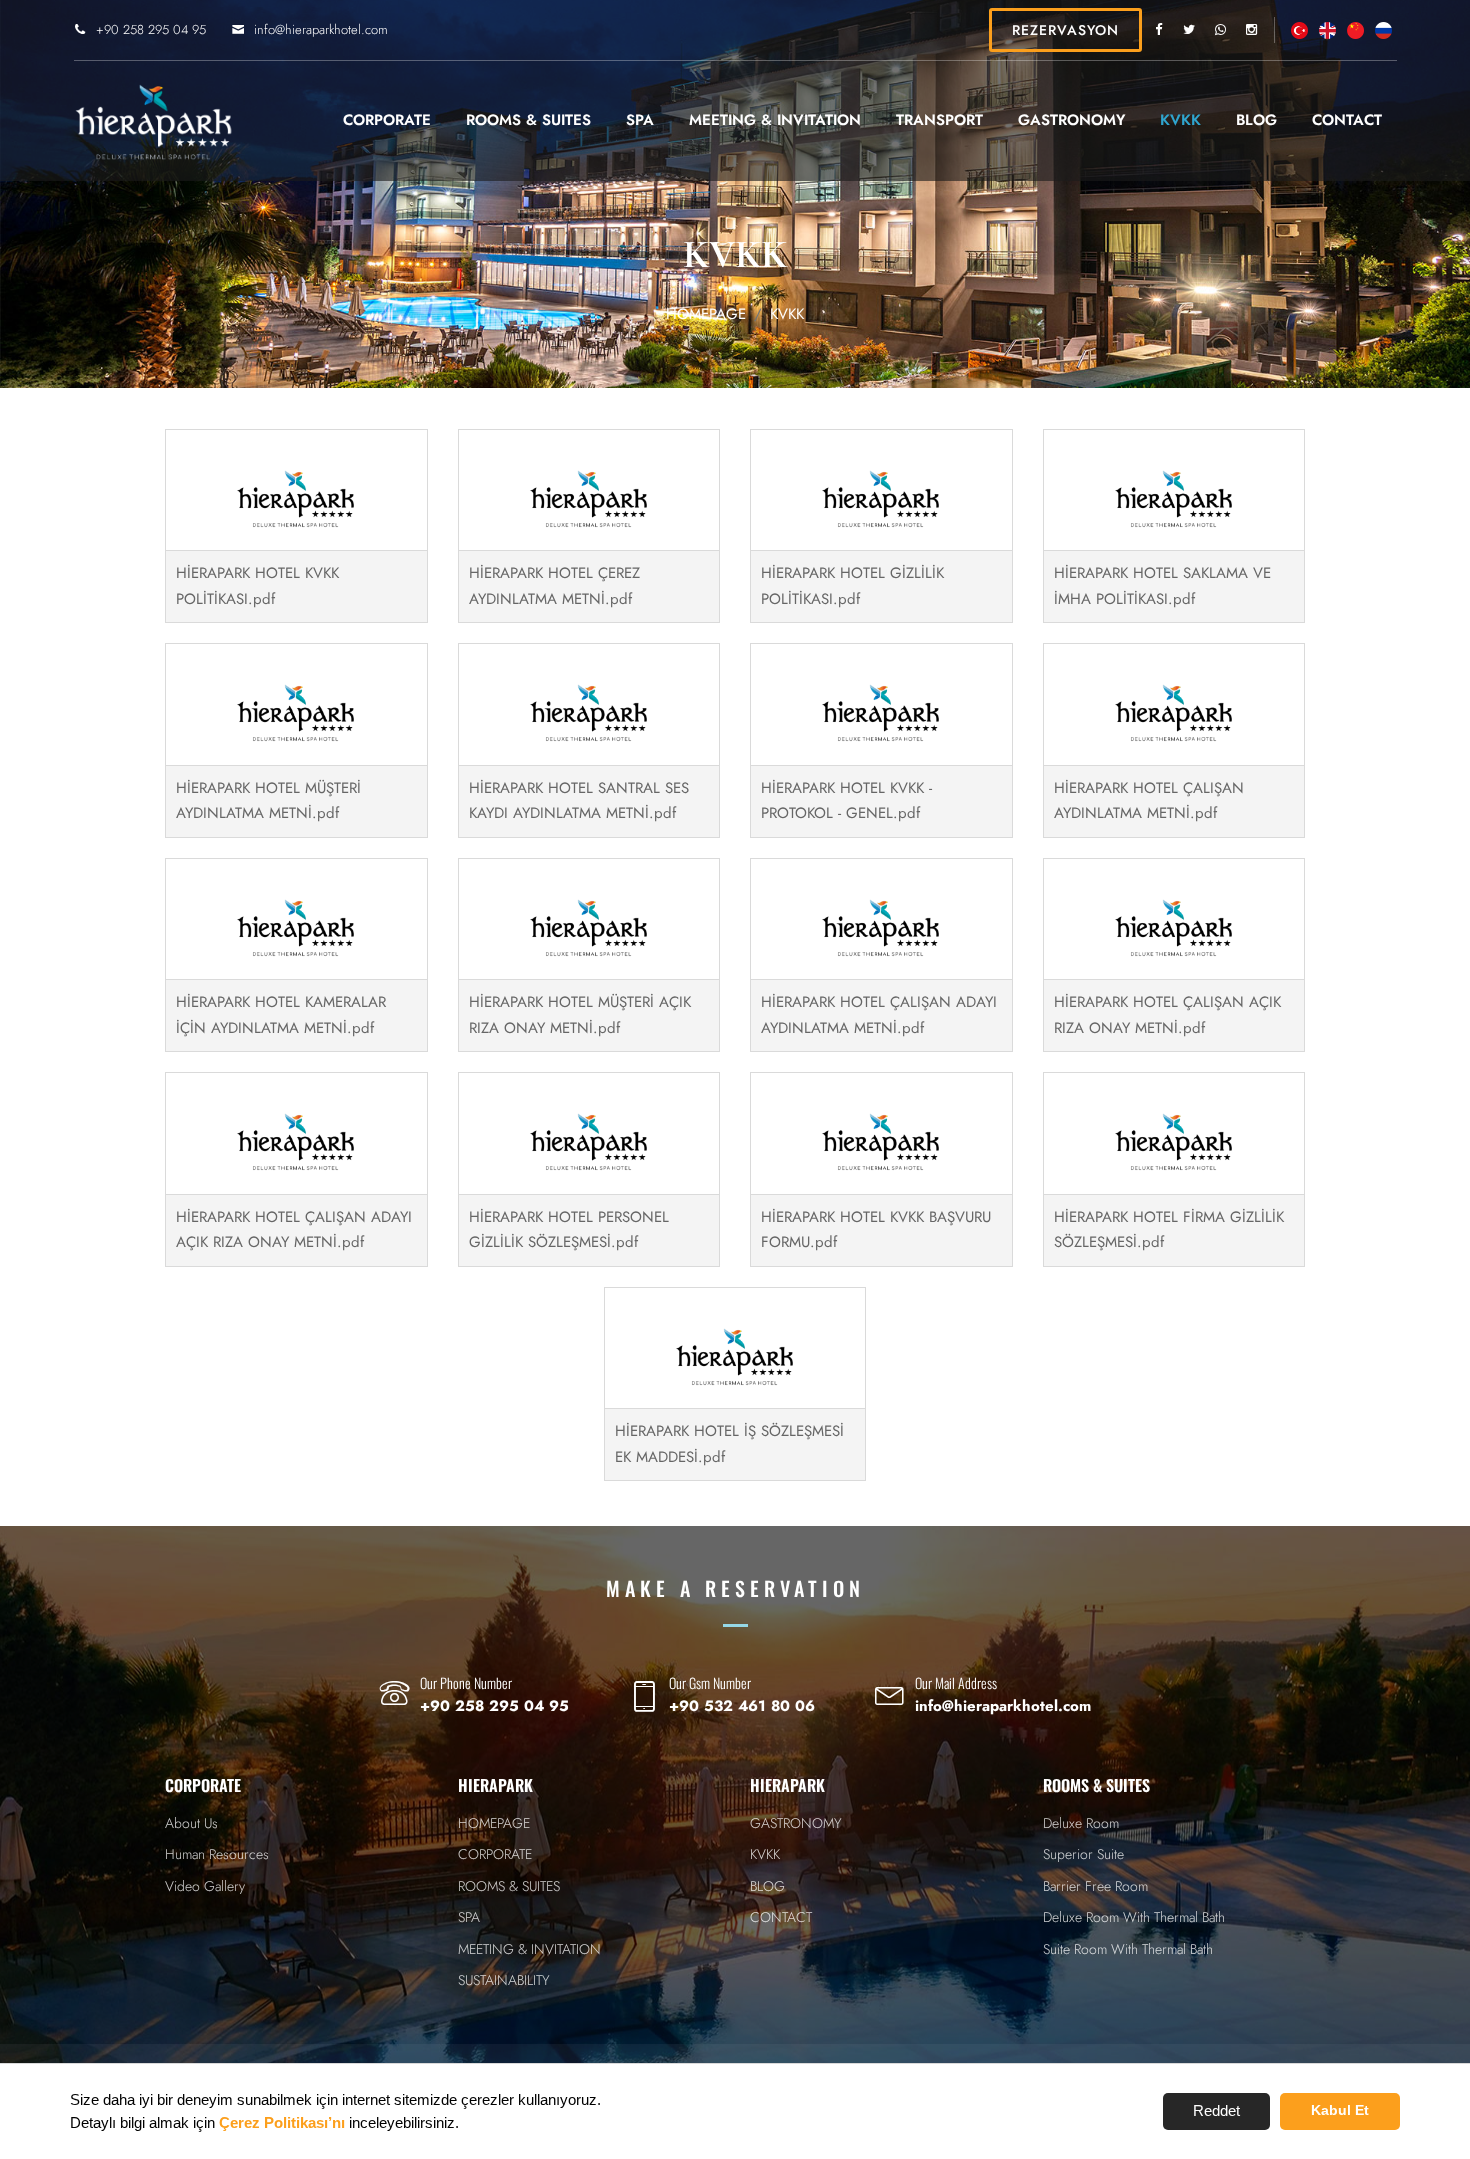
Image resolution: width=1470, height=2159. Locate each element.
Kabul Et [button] (1340, 2110)
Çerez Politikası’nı (282, 2122)
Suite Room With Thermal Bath (1128, 1949)
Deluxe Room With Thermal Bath (1134, 1917)
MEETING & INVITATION (775, 120)
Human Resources (217, 1854)
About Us (191, 1823)
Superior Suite (1083, 1854)
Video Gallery (205, 1886)
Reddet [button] (1216, 2110)
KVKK (1180, 120)
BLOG (1256, 120)
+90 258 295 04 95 (151, 29)
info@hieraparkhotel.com (321, 29)
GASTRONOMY (1071, 120)
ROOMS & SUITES (528, 120)
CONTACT (1347, 120)
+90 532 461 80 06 (742, 1706)
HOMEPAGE (706, 314)
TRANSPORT (939, 120)
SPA (640, 120)
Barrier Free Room (1095, 1886)
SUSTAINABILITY (504, 1980)
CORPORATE (387, 120)
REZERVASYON (1065, 30)
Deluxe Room (1081, 1823)
